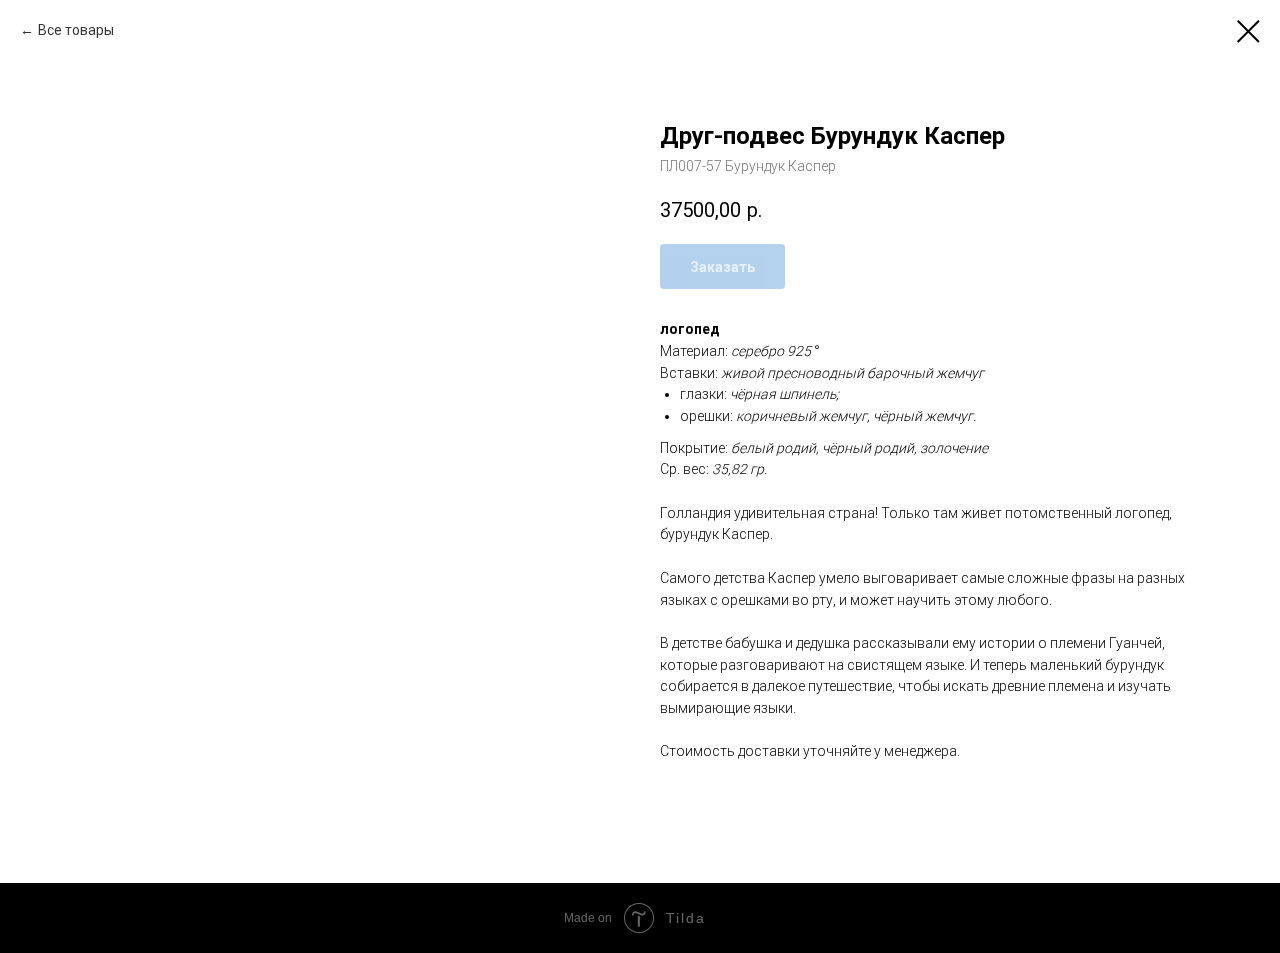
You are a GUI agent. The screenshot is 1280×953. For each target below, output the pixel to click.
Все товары (76, 30)
